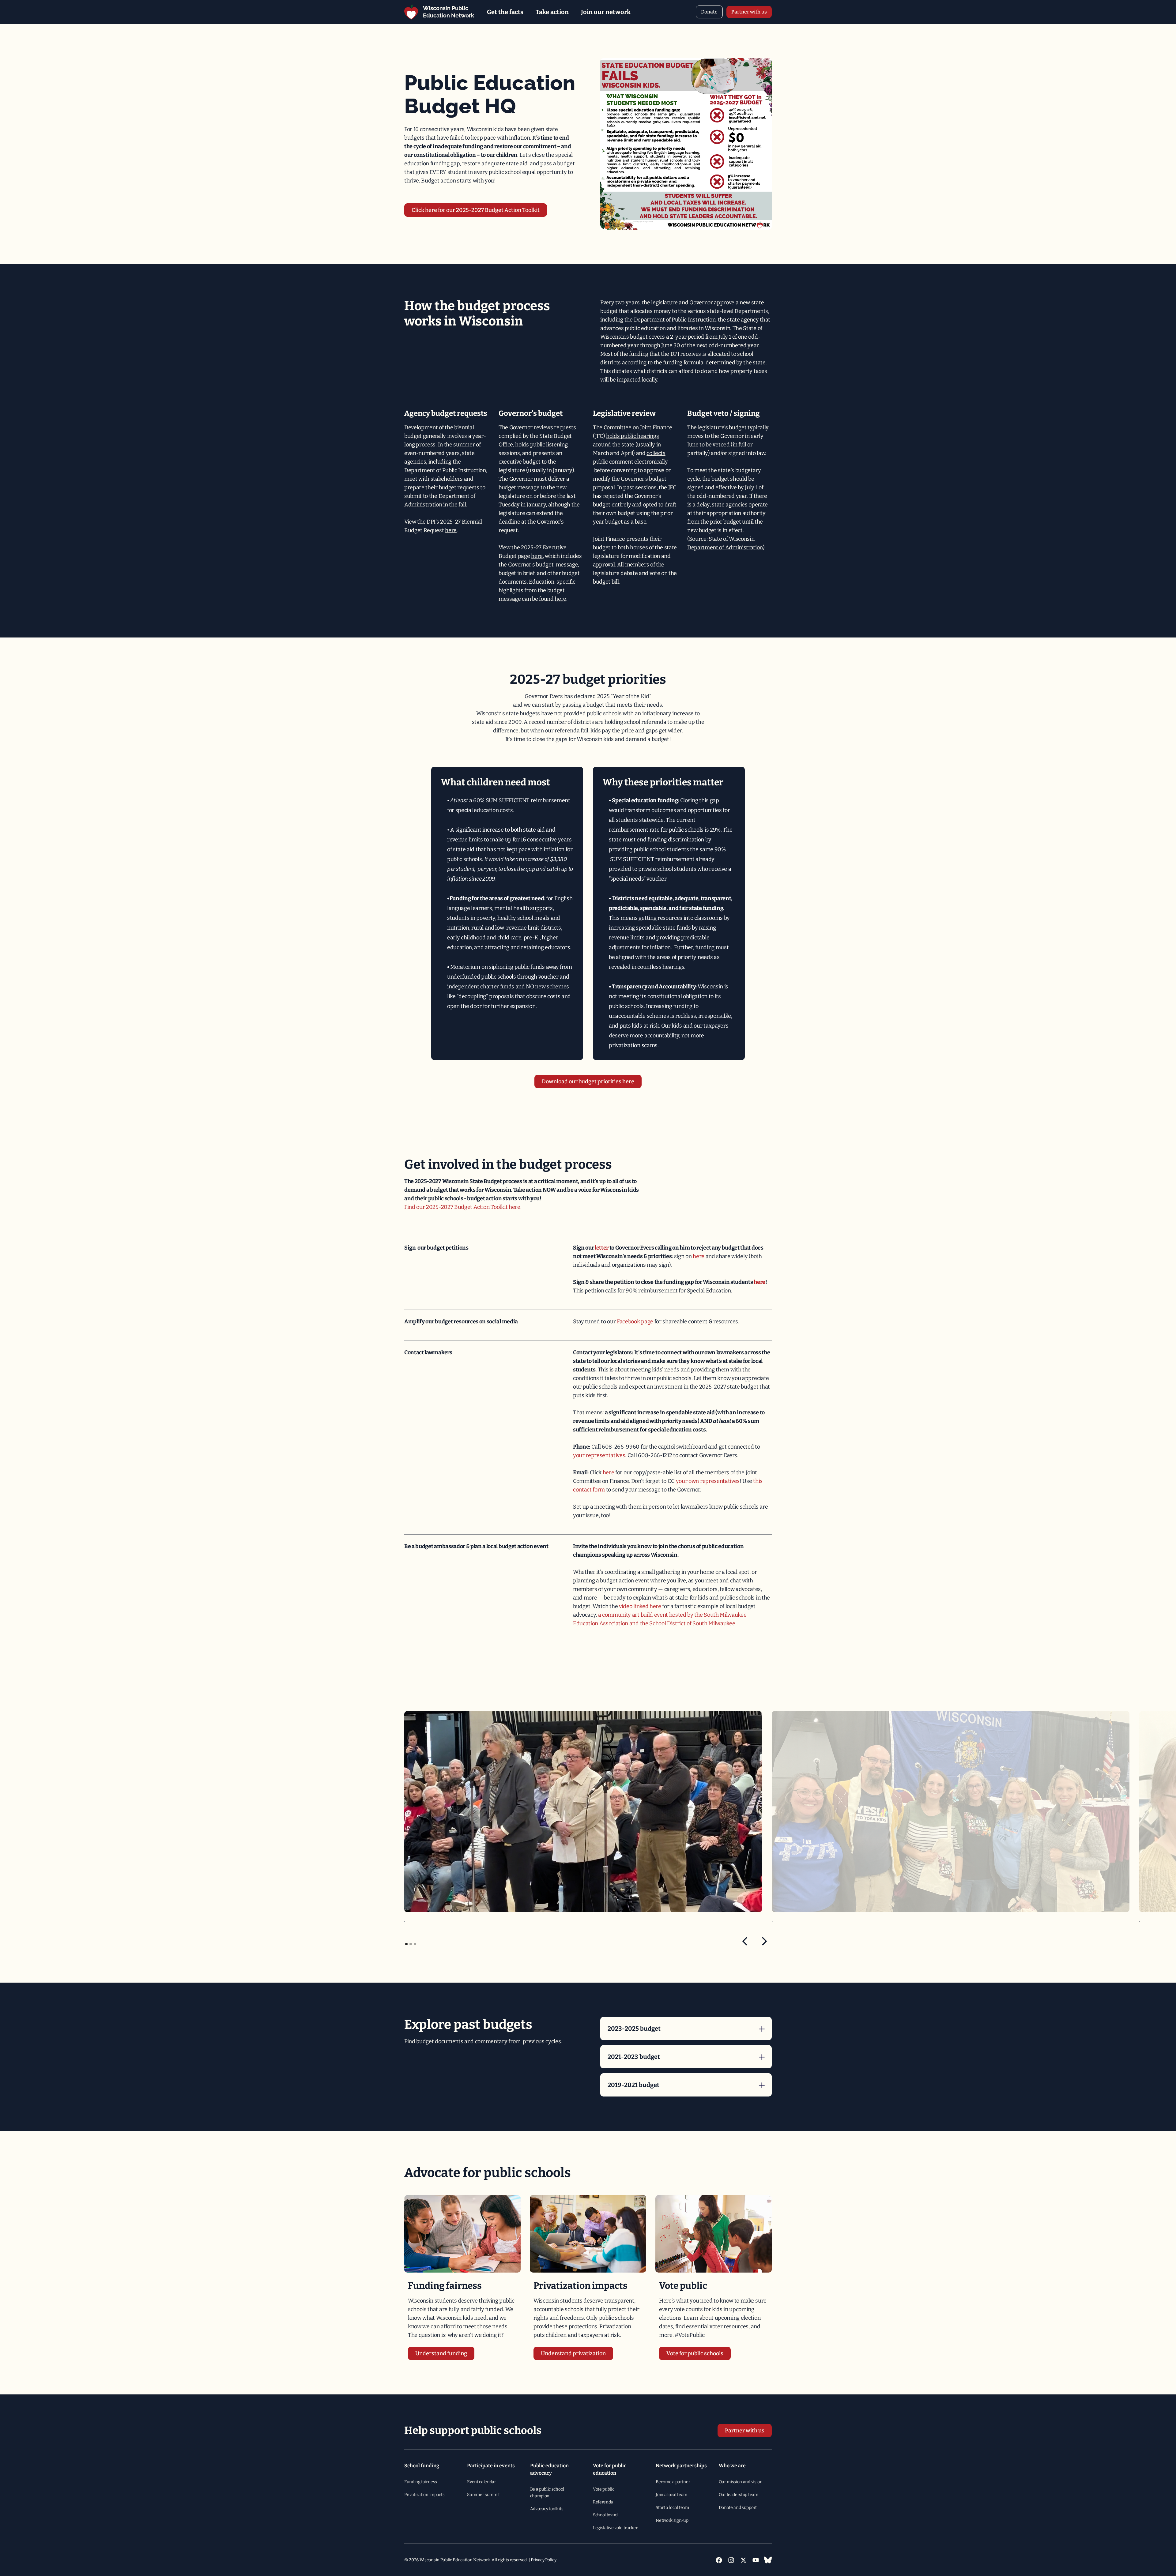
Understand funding (441, 2353)
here (451, 530)
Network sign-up (672, 2520)
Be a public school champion (547, 2493)
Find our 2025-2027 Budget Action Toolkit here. (463, 1207)
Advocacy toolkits (547, 2509)
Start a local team (672, 2508)
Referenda (603, 2502)
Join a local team (671, 2495)
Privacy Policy (544, 2560)
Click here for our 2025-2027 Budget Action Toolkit (476, 210)
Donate (709, 12)
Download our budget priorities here (588, 1081)
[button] (505, 12)
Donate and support (738, 2508)
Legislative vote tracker (615, 2528)
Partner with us (749, 12)
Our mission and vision (741, 2482)
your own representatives (708, 1481)
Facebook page (635, 1322)
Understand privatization (573, 2353)
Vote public (603, 2489)
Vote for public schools (695, 2353)
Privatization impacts (424, 2495)
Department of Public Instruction (675, 320)
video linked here (640, 1606)
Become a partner (673, 2482)
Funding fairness (421, 2482)
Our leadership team (739, 2495)
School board (605, 2515)
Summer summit (483, 2495)
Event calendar (482, 2482)
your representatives (599, 1455)
